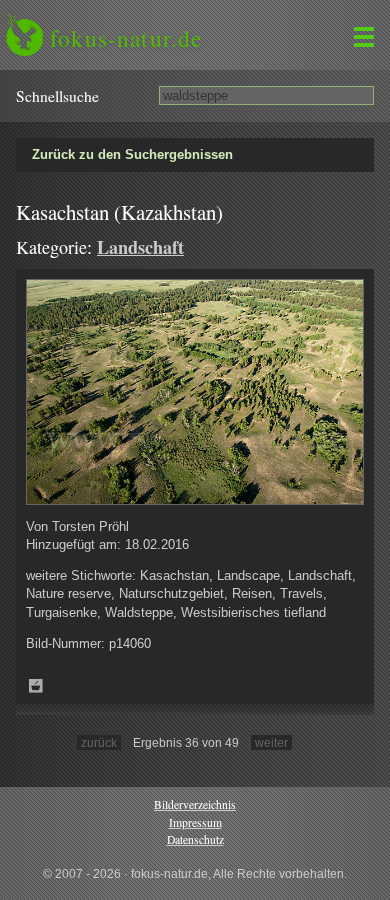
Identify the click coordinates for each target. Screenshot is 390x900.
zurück (99, 742)
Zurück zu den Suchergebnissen (132, 154)
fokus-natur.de (126, 38)
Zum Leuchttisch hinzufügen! (36, 686)
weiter (271, 742)
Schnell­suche (57, 96)
